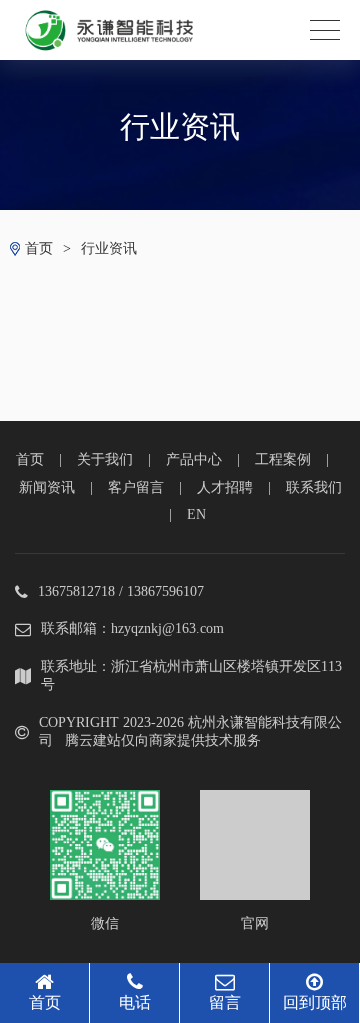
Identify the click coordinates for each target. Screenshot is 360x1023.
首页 (39, 248)
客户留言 (136, 487)
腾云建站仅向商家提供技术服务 (163, 740)
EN (196, 514)
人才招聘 (225, 487)
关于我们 (105, 459)
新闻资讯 (47, 487)
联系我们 (314, 487)
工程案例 (283, 459)
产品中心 (194, 459)
